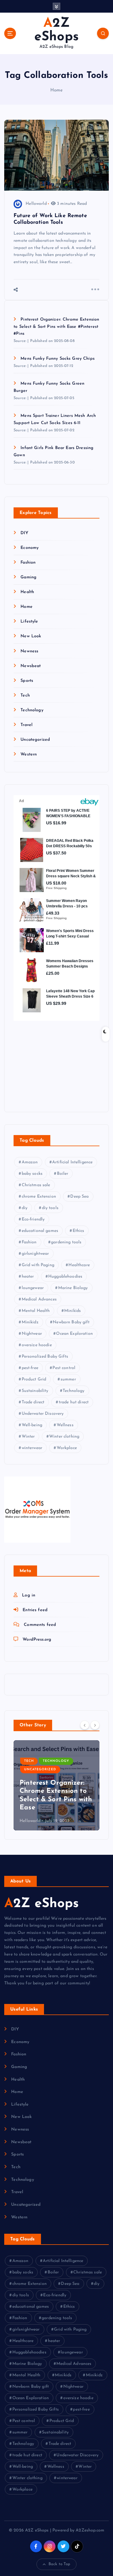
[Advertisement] (51, 1061)
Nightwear (32, 1334)
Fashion (28, 563)
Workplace (67, 1448)
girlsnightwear (35, 1254)
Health (27, 592)
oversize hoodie (37, 1345)
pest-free (30, 1368)
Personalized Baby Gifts (45, 1357)
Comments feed (40, 1625)
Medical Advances (39, 1299)
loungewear (33, 1288)
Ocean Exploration (74, 1334)
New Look (31, 636)
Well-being (32, 1425)
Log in (29, 1595)
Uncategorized (35, 740)
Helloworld (36, 204)
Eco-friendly (33, 1219)
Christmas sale (36, 1185)
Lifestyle (29, 622)
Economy (30, 548)
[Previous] (85, 1725)
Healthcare (79, 1265)
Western (29, 754)
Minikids (72, 1311)
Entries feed (35, 1610)
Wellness (65, 1425)
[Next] (95, 1725)
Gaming (28, 577)
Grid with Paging (38, 1265)
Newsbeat (31, 666)
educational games (40, 1231)
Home (57, 90)
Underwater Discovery (43, 1414)
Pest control (64, 1368)
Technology (32, 710)
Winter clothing (64, 1437)
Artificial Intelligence (72, 1162)
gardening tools (66, 1242)
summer (68, 1379)
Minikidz (30, 1322)
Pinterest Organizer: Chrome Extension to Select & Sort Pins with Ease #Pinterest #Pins (56, 327)
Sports (27, 681)
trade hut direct (74, 1402)
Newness (29, 651)
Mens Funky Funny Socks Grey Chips (58, 359)
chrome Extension (39, 1197)
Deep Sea (79, 1197)
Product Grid (34, 1379)
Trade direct (33, 1402)
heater (28, 1277)
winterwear (32, 1448)
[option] (56, 1785)
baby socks (32, 1174)
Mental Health (36, 1311)
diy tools (50, 1208)
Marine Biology (73, 1288)
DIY (24, 533)
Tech (25, 696)
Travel (27, 725)
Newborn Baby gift (71, 1322)
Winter (28, 1437)
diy (25, 1208)
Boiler (63, 1174)
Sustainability (35, 1391)
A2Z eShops (41, 1904)
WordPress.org (37, 1640)
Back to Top (60, 2564)
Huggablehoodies (65, 1277)
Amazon (30, 1162)
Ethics (78, 1231)
